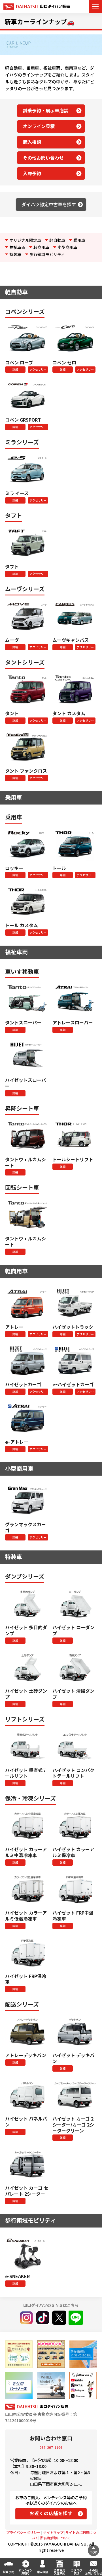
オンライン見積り (25, 2572)
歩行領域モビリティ (47, 254)
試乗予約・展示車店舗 (46, 110)
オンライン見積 (39, 126)
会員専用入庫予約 (59, 2572)
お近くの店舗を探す (51, 2513)
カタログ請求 (76, 2572)
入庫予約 (32, 173)
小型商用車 (67, 247)
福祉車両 (17, 247)
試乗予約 (8, 2572)
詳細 (15, 369)
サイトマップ (53, 2532)
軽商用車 (41, 247)
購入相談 (32, 142)
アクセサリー (38, 369)
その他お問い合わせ (43, 158)
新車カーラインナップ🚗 (40, 21)
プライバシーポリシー (23, 2532)
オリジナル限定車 (25, 240)
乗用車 (79, 240)
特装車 (15, 254)
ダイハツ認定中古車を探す (49, 204)
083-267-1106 (51, 2447)
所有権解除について (56, 2538)
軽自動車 (57, 240)
